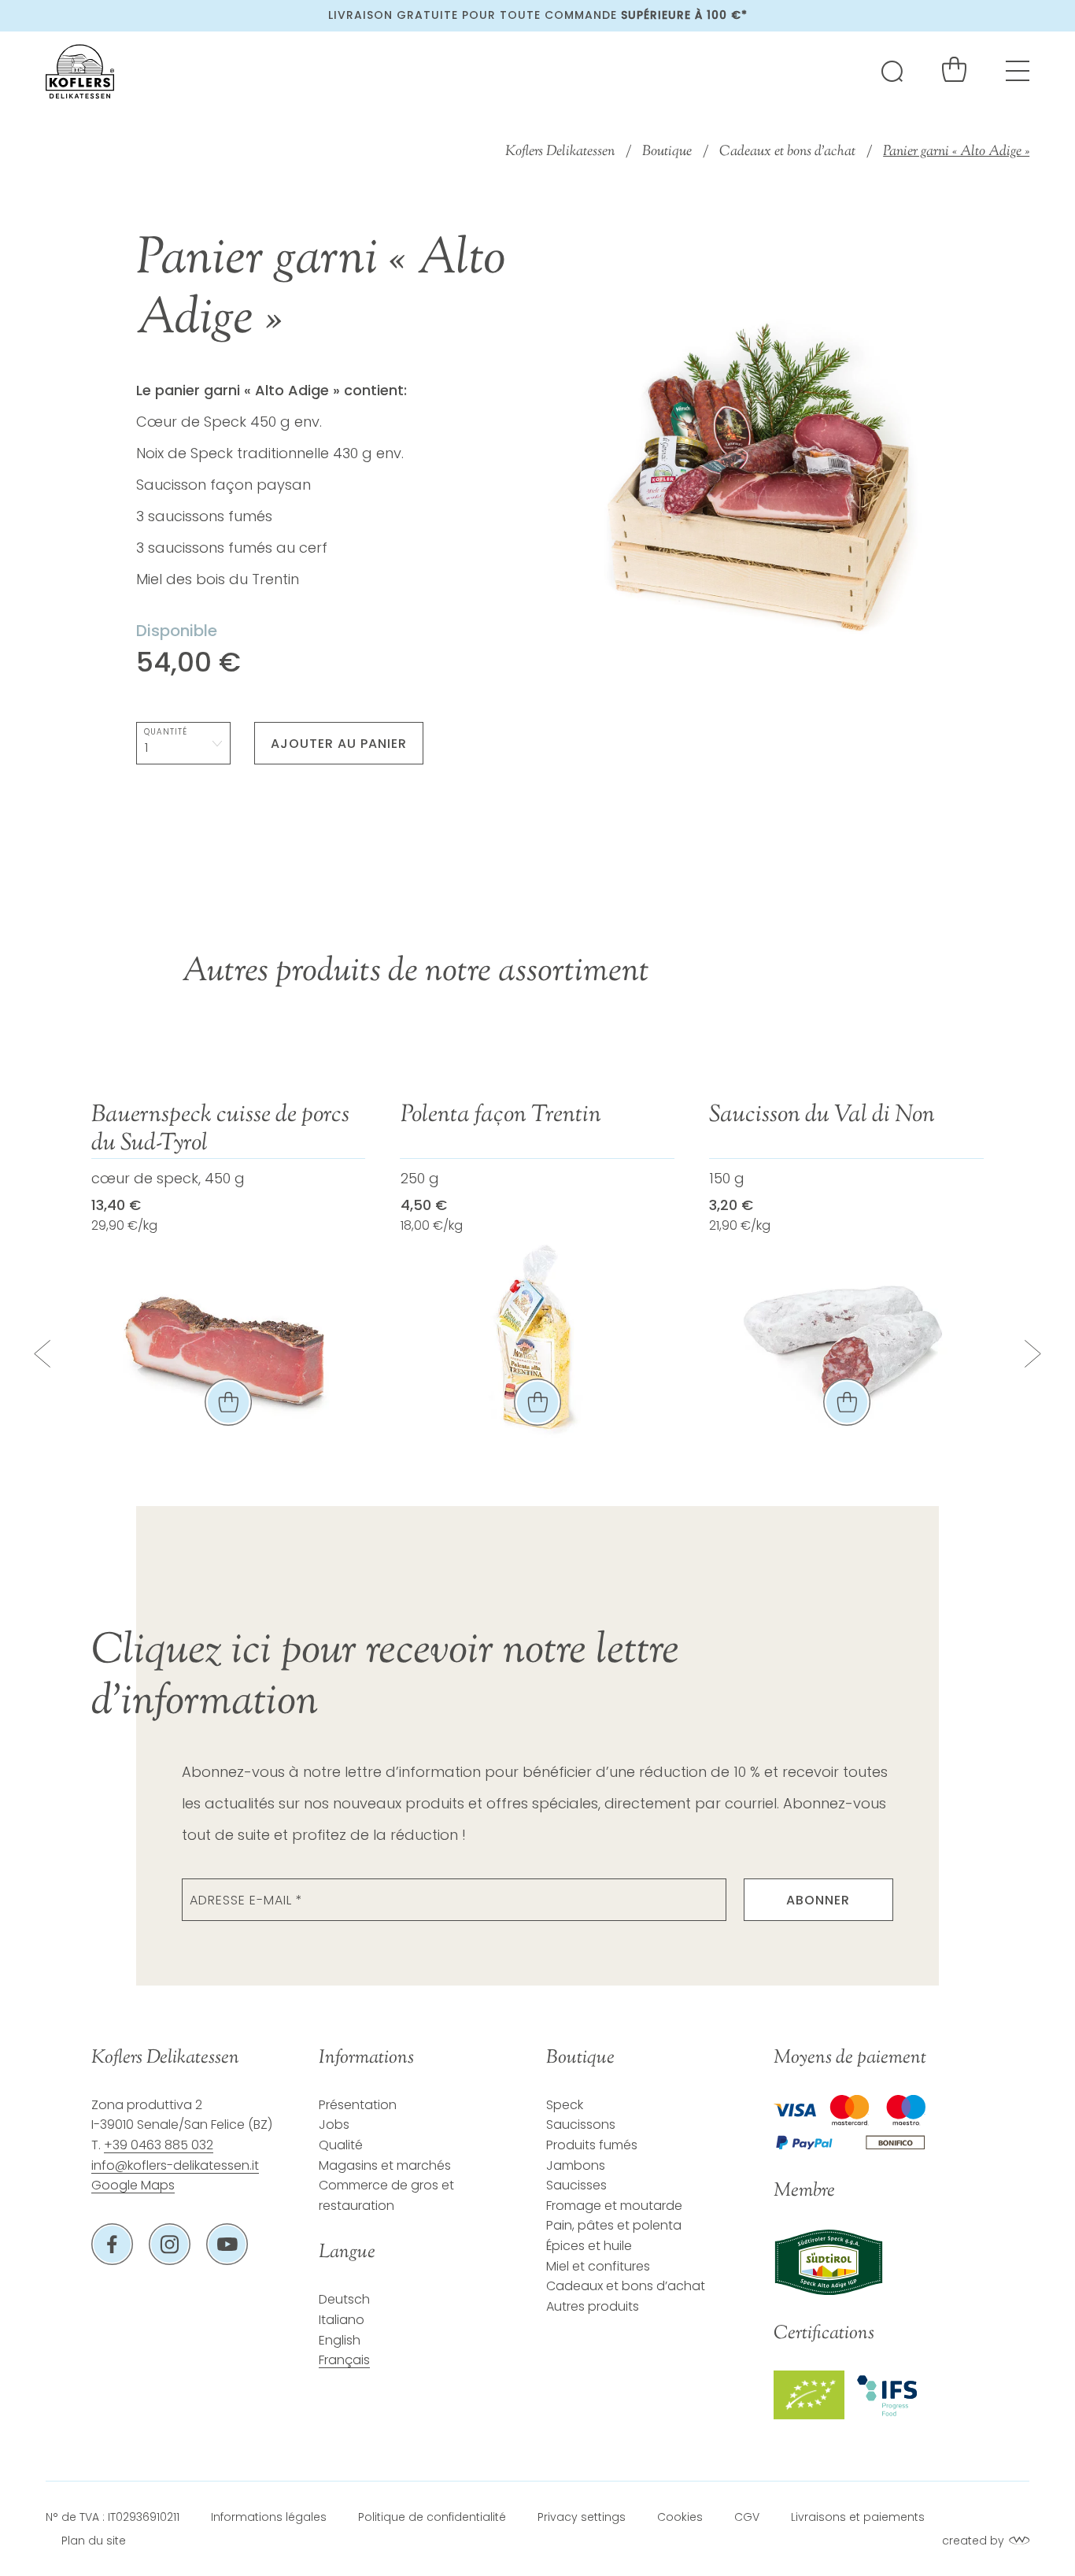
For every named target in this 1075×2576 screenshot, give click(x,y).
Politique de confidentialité (432, 2517)
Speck (565, 2105)
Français (344, 2360)
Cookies (680, 2517)
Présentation (358, 2105)
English (340, 2340)
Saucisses (576, 2185)
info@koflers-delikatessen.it (175, 2165)
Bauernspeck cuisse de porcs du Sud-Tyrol (220, 1130)
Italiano (342, 2320)
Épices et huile (589, 2246)
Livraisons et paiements (858, 2517)
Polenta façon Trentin (501, 1116)
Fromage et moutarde (614, 2206)
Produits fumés (592, 2145)
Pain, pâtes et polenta (614, 2225)
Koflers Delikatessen (560, 152)
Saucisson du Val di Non (822, 1116)
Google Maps (133, 2185)
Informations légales (269, 2517)
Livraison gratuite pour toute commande (538, 15)
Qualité (341, 2145)
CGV (747, 2517)
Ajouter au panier (339, 744)
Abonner (818, 1900)
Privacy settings (582, 2517)
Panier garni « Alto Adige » (956, 152)
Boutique (667, 152)
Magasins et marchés (385, 2165)
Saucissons (581, 2124)
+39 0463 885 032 (159, 2145)
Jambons (576, 2165)
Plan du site (94, 2541)
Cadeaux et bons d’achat (787, 152)
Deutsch (344, 2299)
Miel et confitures (598, 2266)
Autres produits (593, 2306)
